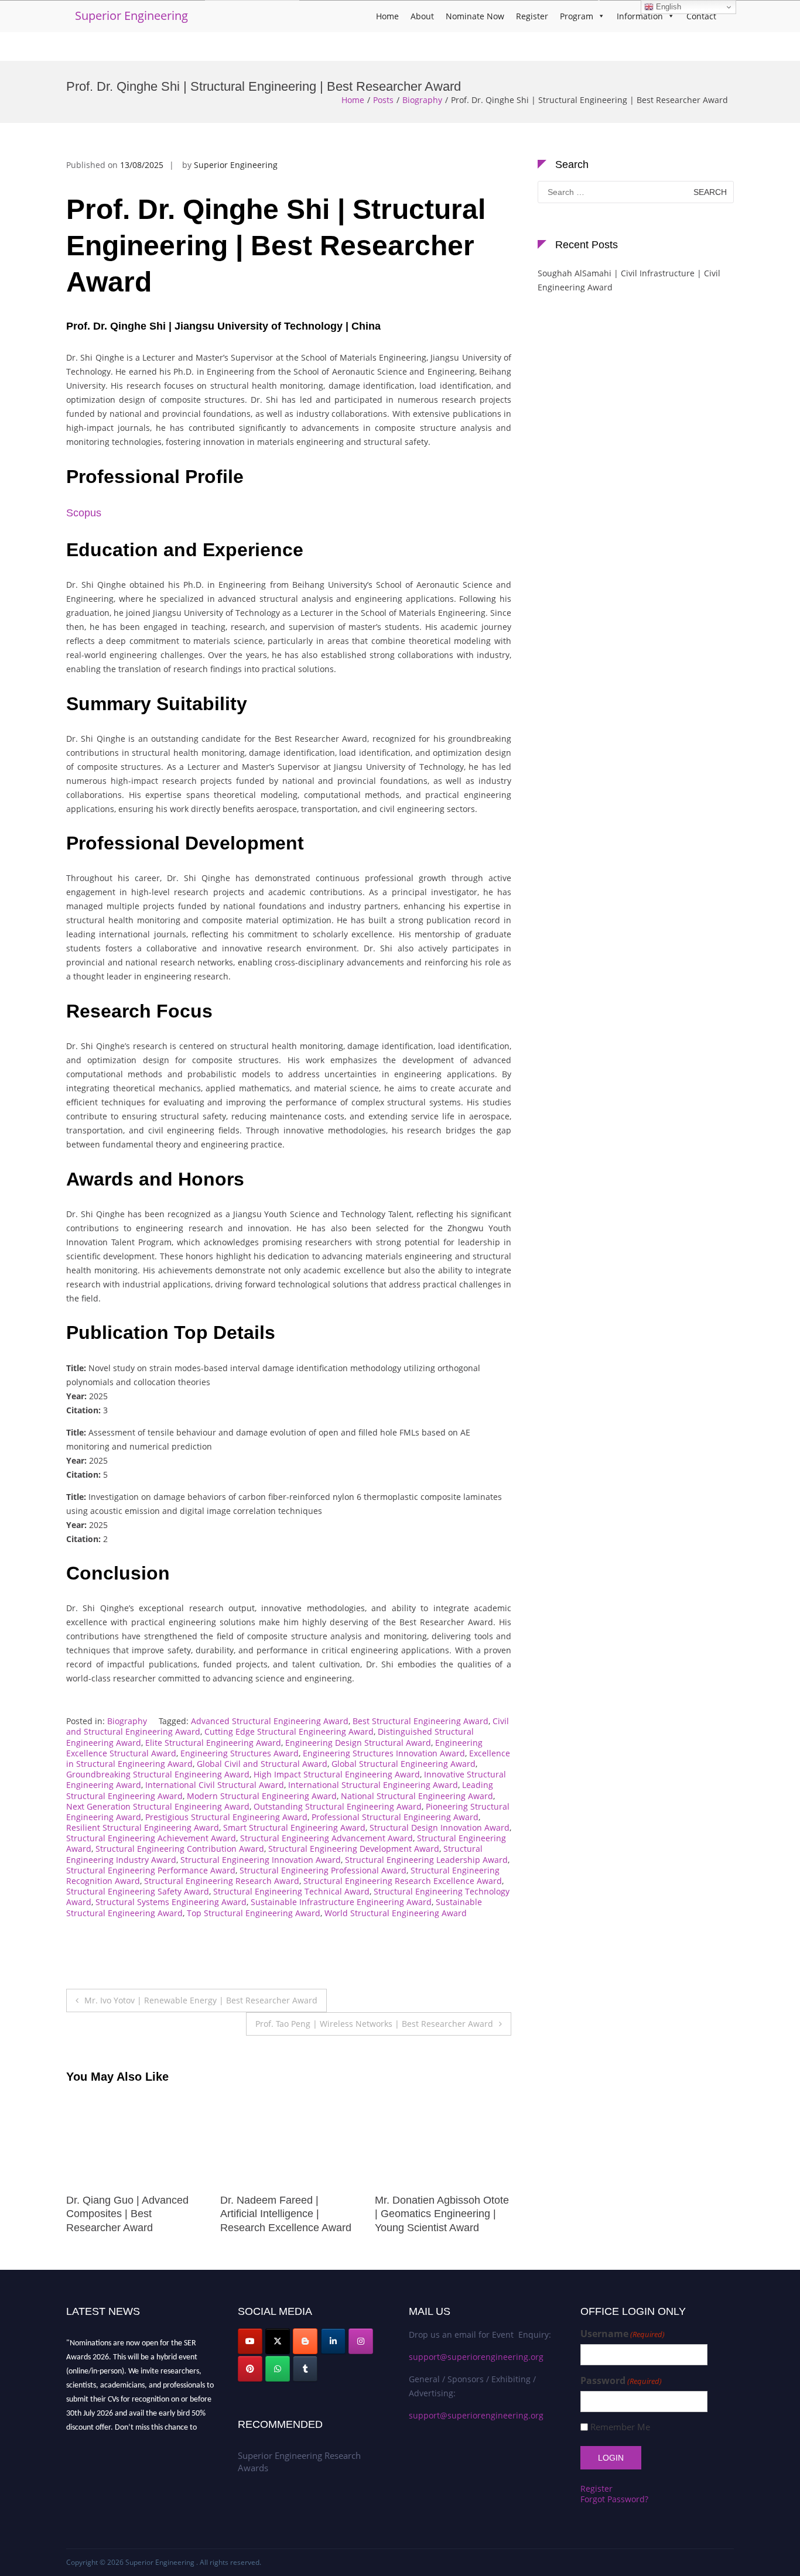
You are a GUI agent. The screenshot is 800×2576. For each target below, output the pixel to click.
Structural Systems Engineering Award (171, 1902)
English (667, 7)
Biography (422, 100)
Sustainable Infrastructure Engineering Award (341, 1902)
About (422, 16)
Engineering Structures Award (240, 1753)
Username (623, 2334)
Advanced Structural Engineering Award (270, 1721)
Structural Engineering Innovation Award (261, 1860)
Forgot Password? (614, 2499)
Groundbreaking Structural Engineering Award (158, 1774)
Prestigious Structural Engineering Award (226, 1817)
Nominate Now (475, 16)
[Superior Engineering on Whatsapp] (278, 2369)
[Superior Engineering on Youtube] (250, 2341)
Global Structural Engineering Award (404, 1764)
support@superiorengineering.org (476, 2357)
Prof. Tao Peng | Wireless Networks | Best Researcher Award (374, 2024)
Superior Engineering (131, 16)
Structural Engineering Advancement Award (327, 1838)
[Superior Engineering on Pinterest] (250, 2369)
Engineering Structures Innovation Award (384, 1753)
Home (387, 16)
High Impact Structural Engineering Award (337, 1774)
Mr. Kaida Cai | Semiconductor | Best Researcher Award (425, 2214)
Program (577, 16)
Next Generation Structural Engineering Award (158, 1806)
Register (532, 16)
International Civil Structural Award (215, 1785)
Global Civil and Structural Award (262, 1764)
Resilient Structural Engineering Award (143, 1827)
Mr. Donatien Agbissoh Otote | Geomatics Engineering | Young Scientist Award (287, 2214)
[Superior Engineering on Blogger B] (305, 2341)
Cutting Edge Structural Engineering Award (289, 1731)
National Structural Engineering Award (417, 1796)
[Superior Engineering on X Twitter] (278, 2341)
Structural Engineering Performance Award (151, 1870)
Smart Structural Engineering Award (294, 1827)
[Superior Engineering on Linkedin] (333, 2341)
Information (640, 16)
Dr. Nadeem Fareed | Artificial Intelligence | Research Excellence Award (132, 2214)
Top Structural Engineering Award (254, 1913)
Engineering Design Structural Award (358, 1743)
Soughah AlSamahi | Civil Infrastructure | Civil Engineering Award (629, 280)
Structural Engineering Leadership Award (426, 1860)
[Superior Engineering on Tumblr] (305, 2369)
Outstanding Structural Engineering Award (338, 1806)
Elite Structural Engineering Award (213, 1743)
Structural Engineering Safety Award (138, 1891)
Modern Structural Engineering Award (262, 1796)
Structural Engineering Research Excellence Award (403, 1881)
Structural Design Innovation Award (440, 1827)
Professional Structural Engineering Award (395, 1817)
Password (621, 2381)
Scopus (84, 513)
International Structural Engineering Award (373, 1785)
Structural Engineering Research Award (222, 1881)
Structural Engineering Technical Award (291, 1891)
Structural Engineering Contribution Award (180, 1849)
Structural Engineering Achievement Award (151, 1838)
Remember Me (620, 2427)
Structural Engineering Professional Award (323, 1870)
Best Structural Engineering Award (420, 1721)
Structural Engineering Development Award (354, 1849)
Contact (701, 16)
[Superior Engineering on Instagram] (361, 2341)
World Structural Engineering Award (396, 1913)
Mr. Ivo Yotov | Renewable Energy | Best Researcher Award (201, 2000)
